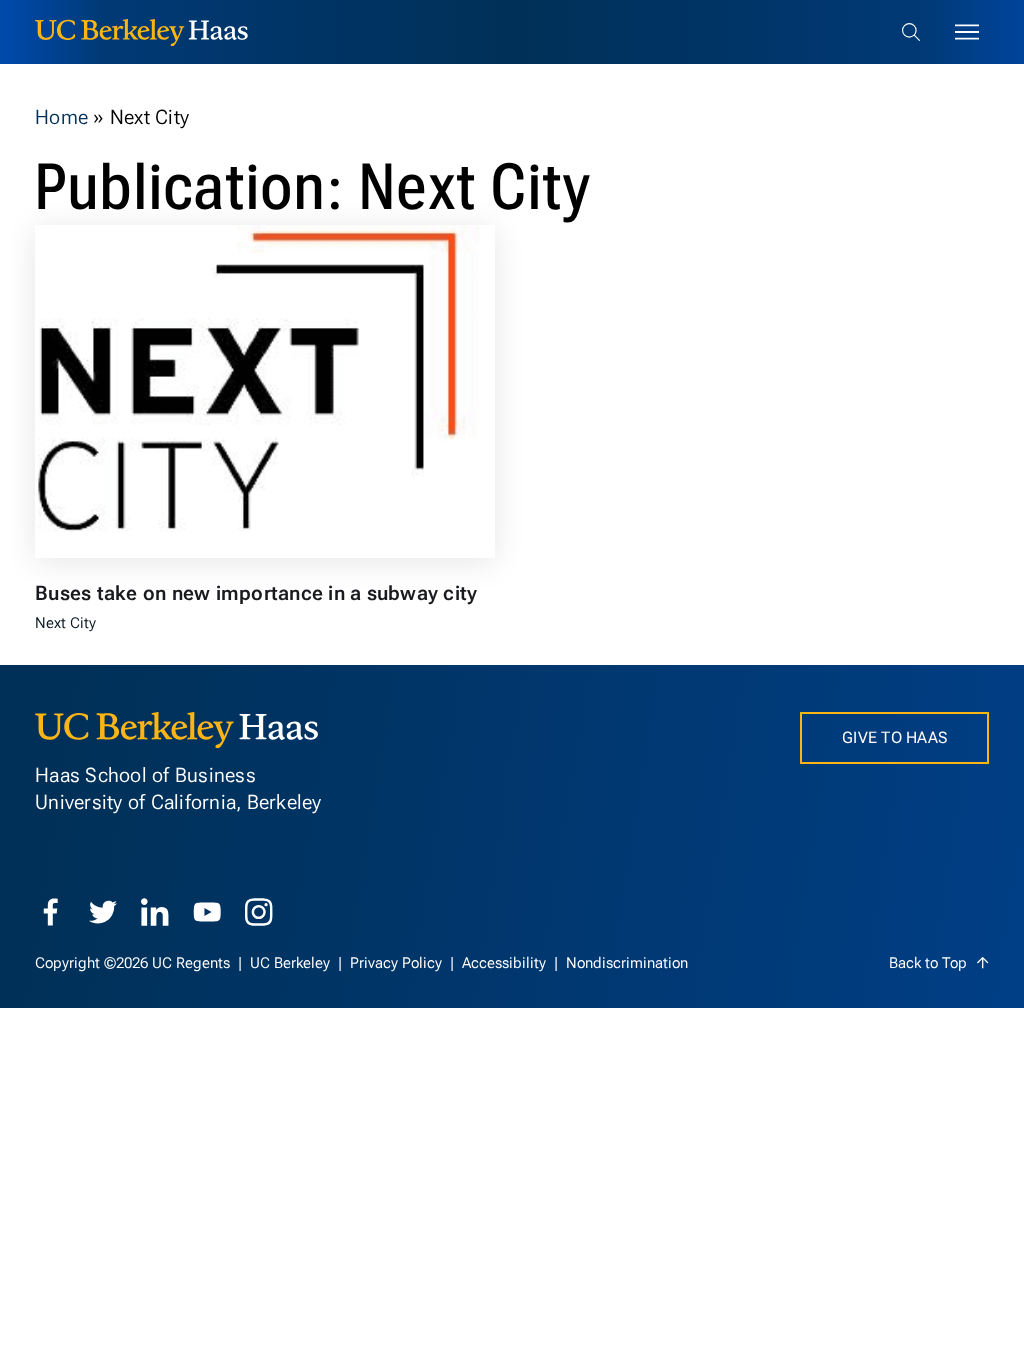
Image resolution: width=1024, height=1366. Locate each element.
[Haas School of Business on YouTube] (207, 912)
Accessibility (506, 963)
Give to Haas (894, 737)
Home (61, 117)
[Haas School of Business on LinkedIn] (155, 912)
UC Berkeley (292, 963)
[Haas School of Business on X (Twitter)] (103, 912)
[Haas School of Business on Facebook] (51, 912)
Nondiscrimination (627, 963)
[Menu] (967, 32)
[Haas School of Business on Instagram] (259, 912)
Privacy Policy (398, 963)
